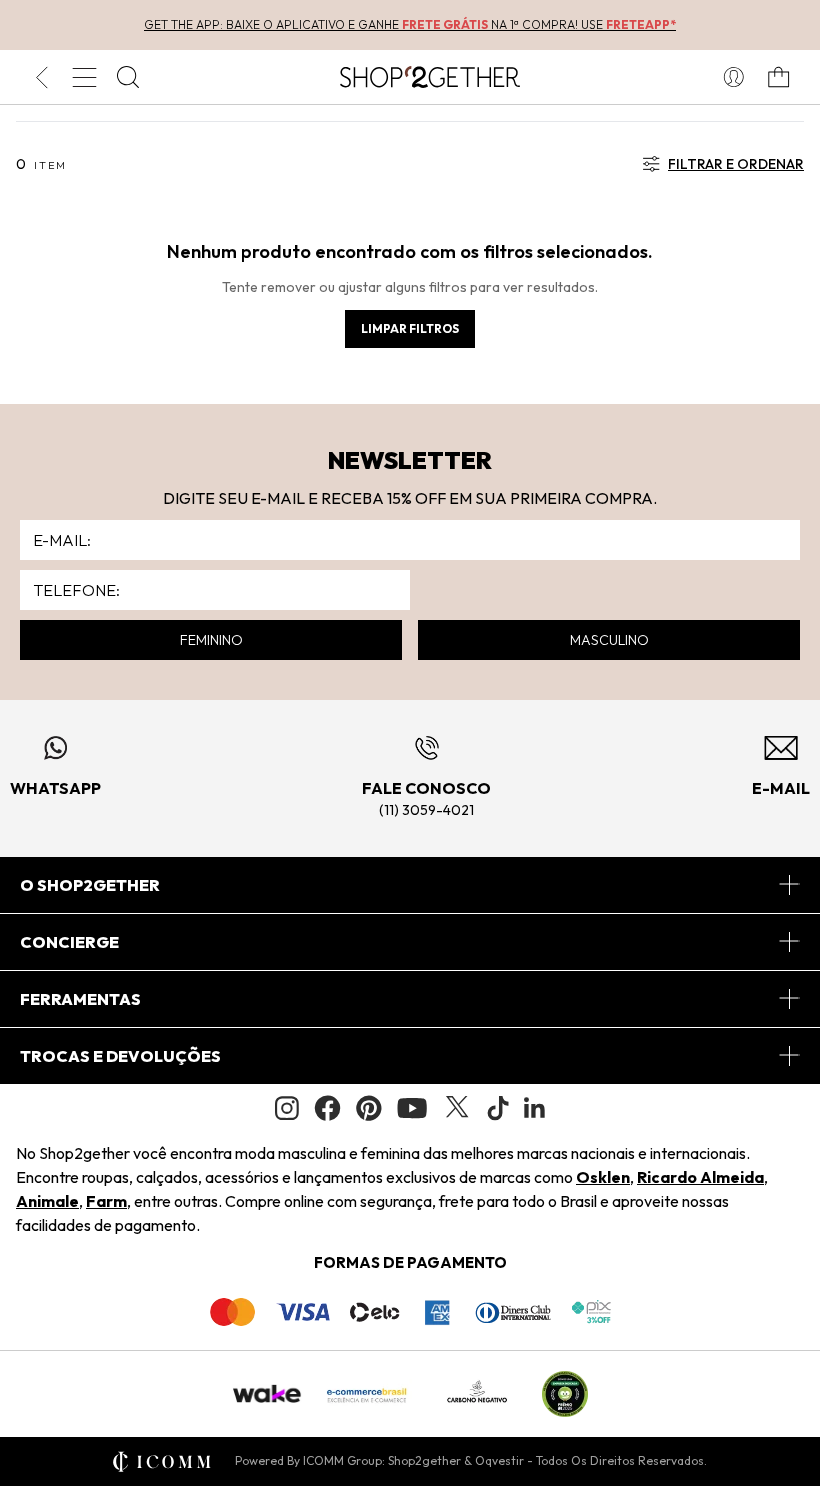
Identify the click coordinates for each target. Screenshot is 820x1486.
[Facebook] (327, 1108)
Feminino (211, 640)
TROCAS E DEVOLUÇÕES (120, 1056)
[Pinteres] (369, 1108)
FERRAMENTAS (80, 999)
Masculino (609, 640)
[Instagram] (287, 1108)
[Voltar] (41, 77)
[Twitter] (457, 1108)
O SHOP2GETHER (90, 885)
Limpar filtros (410, 328)
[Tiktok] (498, 1108)
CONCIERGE (69, 942)
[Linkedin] (535, 1108)
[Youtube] (412, 1108)
